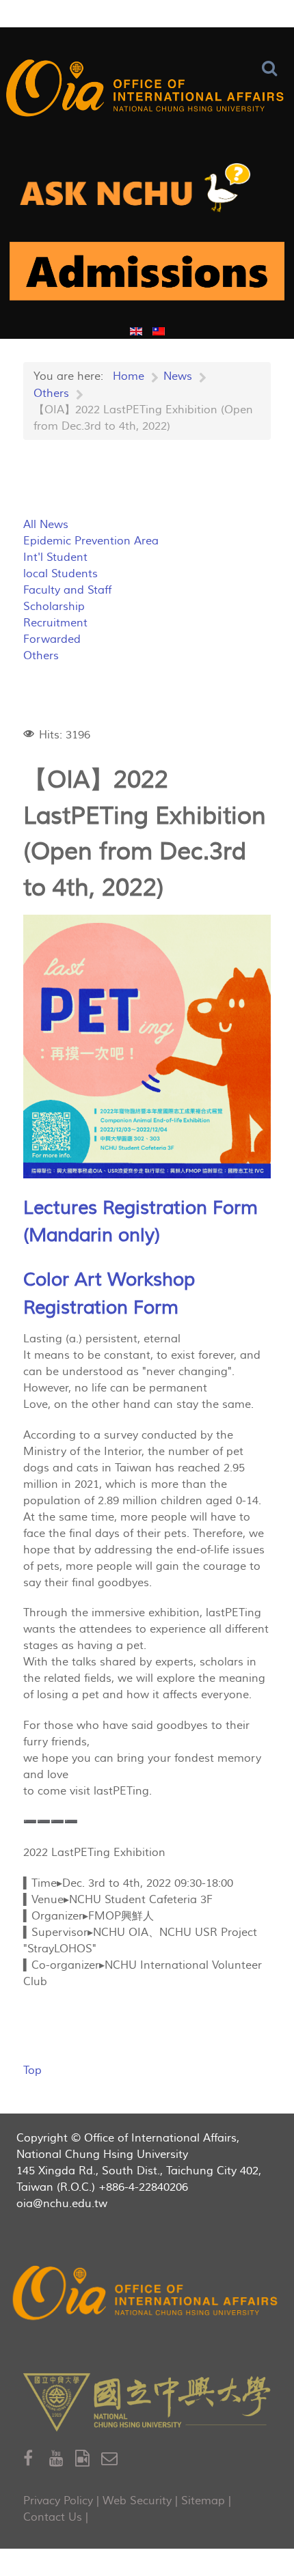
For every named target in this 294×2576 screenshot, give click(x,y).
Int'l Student (55, 557)
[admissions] (147, 277)
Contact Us (53, 2517)
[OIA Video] (88, 2459)
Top (32, 2071)
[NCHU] (147, 2402)
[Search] (272, 69)
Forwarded (52, 639)
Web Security (137, 2501)
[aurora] (147, 193)
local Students (61, 574)
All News (46, 525)
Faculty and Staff (67, 590)
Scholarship (54, 607)
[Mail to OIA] (112, 2459)
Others (41, 656)
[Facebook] (36, 2459)
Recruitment (55, 623)
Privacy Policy (58, 2501)
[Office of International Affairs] (147, 91)
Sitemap (203, 2501)
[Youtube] (62, 2459)
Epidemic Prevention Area (91, 541)
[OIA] (147, 2295)
